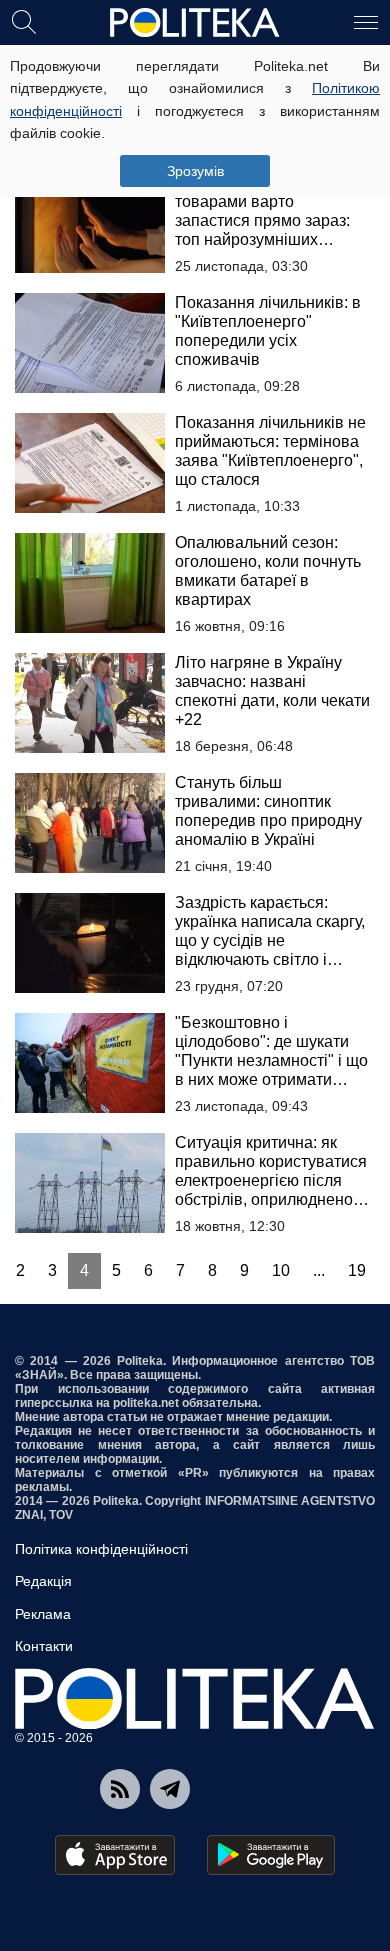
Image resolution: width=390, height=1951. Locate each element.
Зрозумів (195, 171)
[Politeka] (195, 23)
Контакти (44, 1646)
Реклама (43, 1614)
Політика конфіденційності (101, 1549)
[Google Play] (271, 1855)
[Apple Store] (115, 1855)
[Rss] (120, 1789)
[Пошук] (24, 21)
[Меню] (366, 21)
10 (281, 1270)
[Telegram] (170, 1789)
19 (357, 1270)
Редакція (43, 1581)
